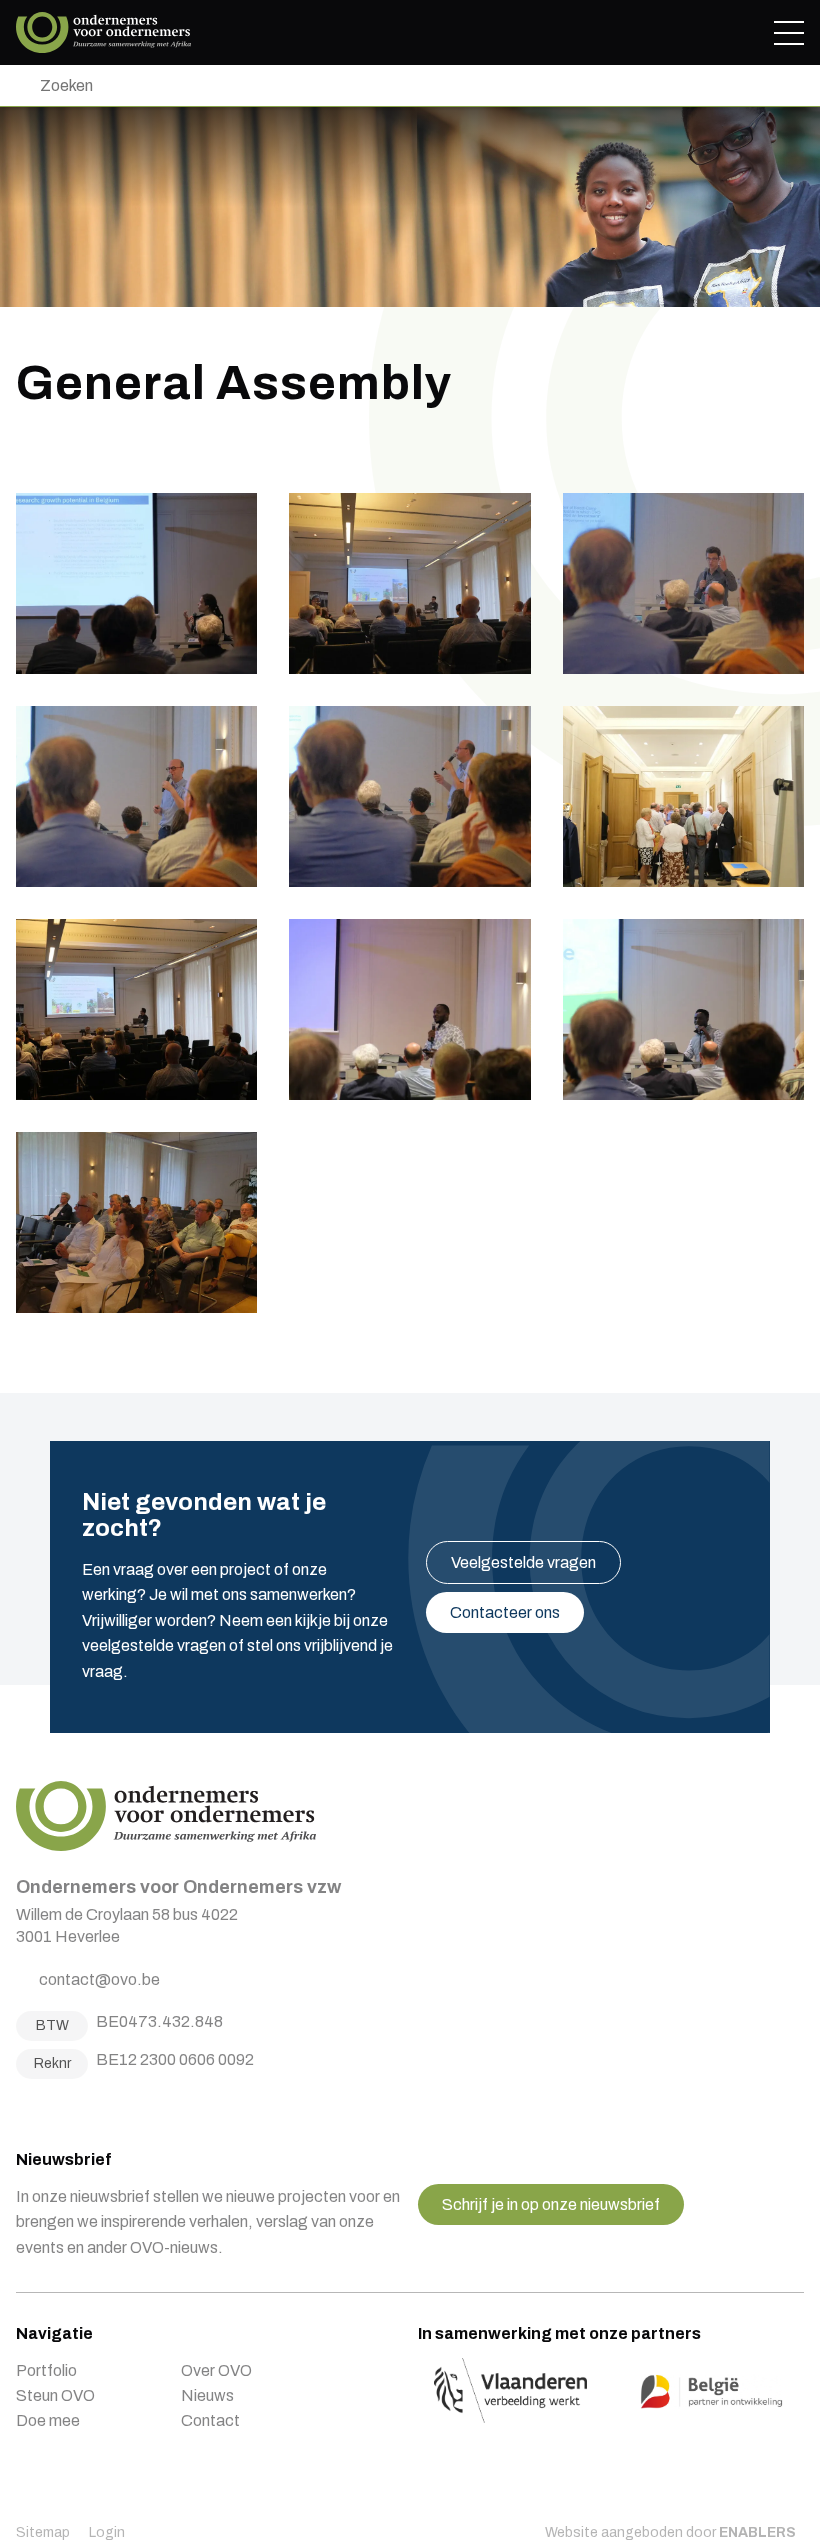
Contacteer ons (505, 1612)
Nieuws (207, 2395)
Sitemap (43, 2532)
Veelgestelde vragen (523, 1562)
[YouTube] (98, 2109)
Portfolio (46, 2370)
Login (107, 2532)
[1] (21, 85)
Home (103, 32)
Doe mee (48, 2420)
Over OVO (216, 2370)
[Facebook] (23, 2109)
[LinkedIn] (73, 2109)
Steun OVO (55, 2395)
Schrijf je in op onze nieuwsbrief (551, 2204)
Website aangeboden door (670, 2532)
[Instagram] (48, 2109)
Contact (210, 2420)
